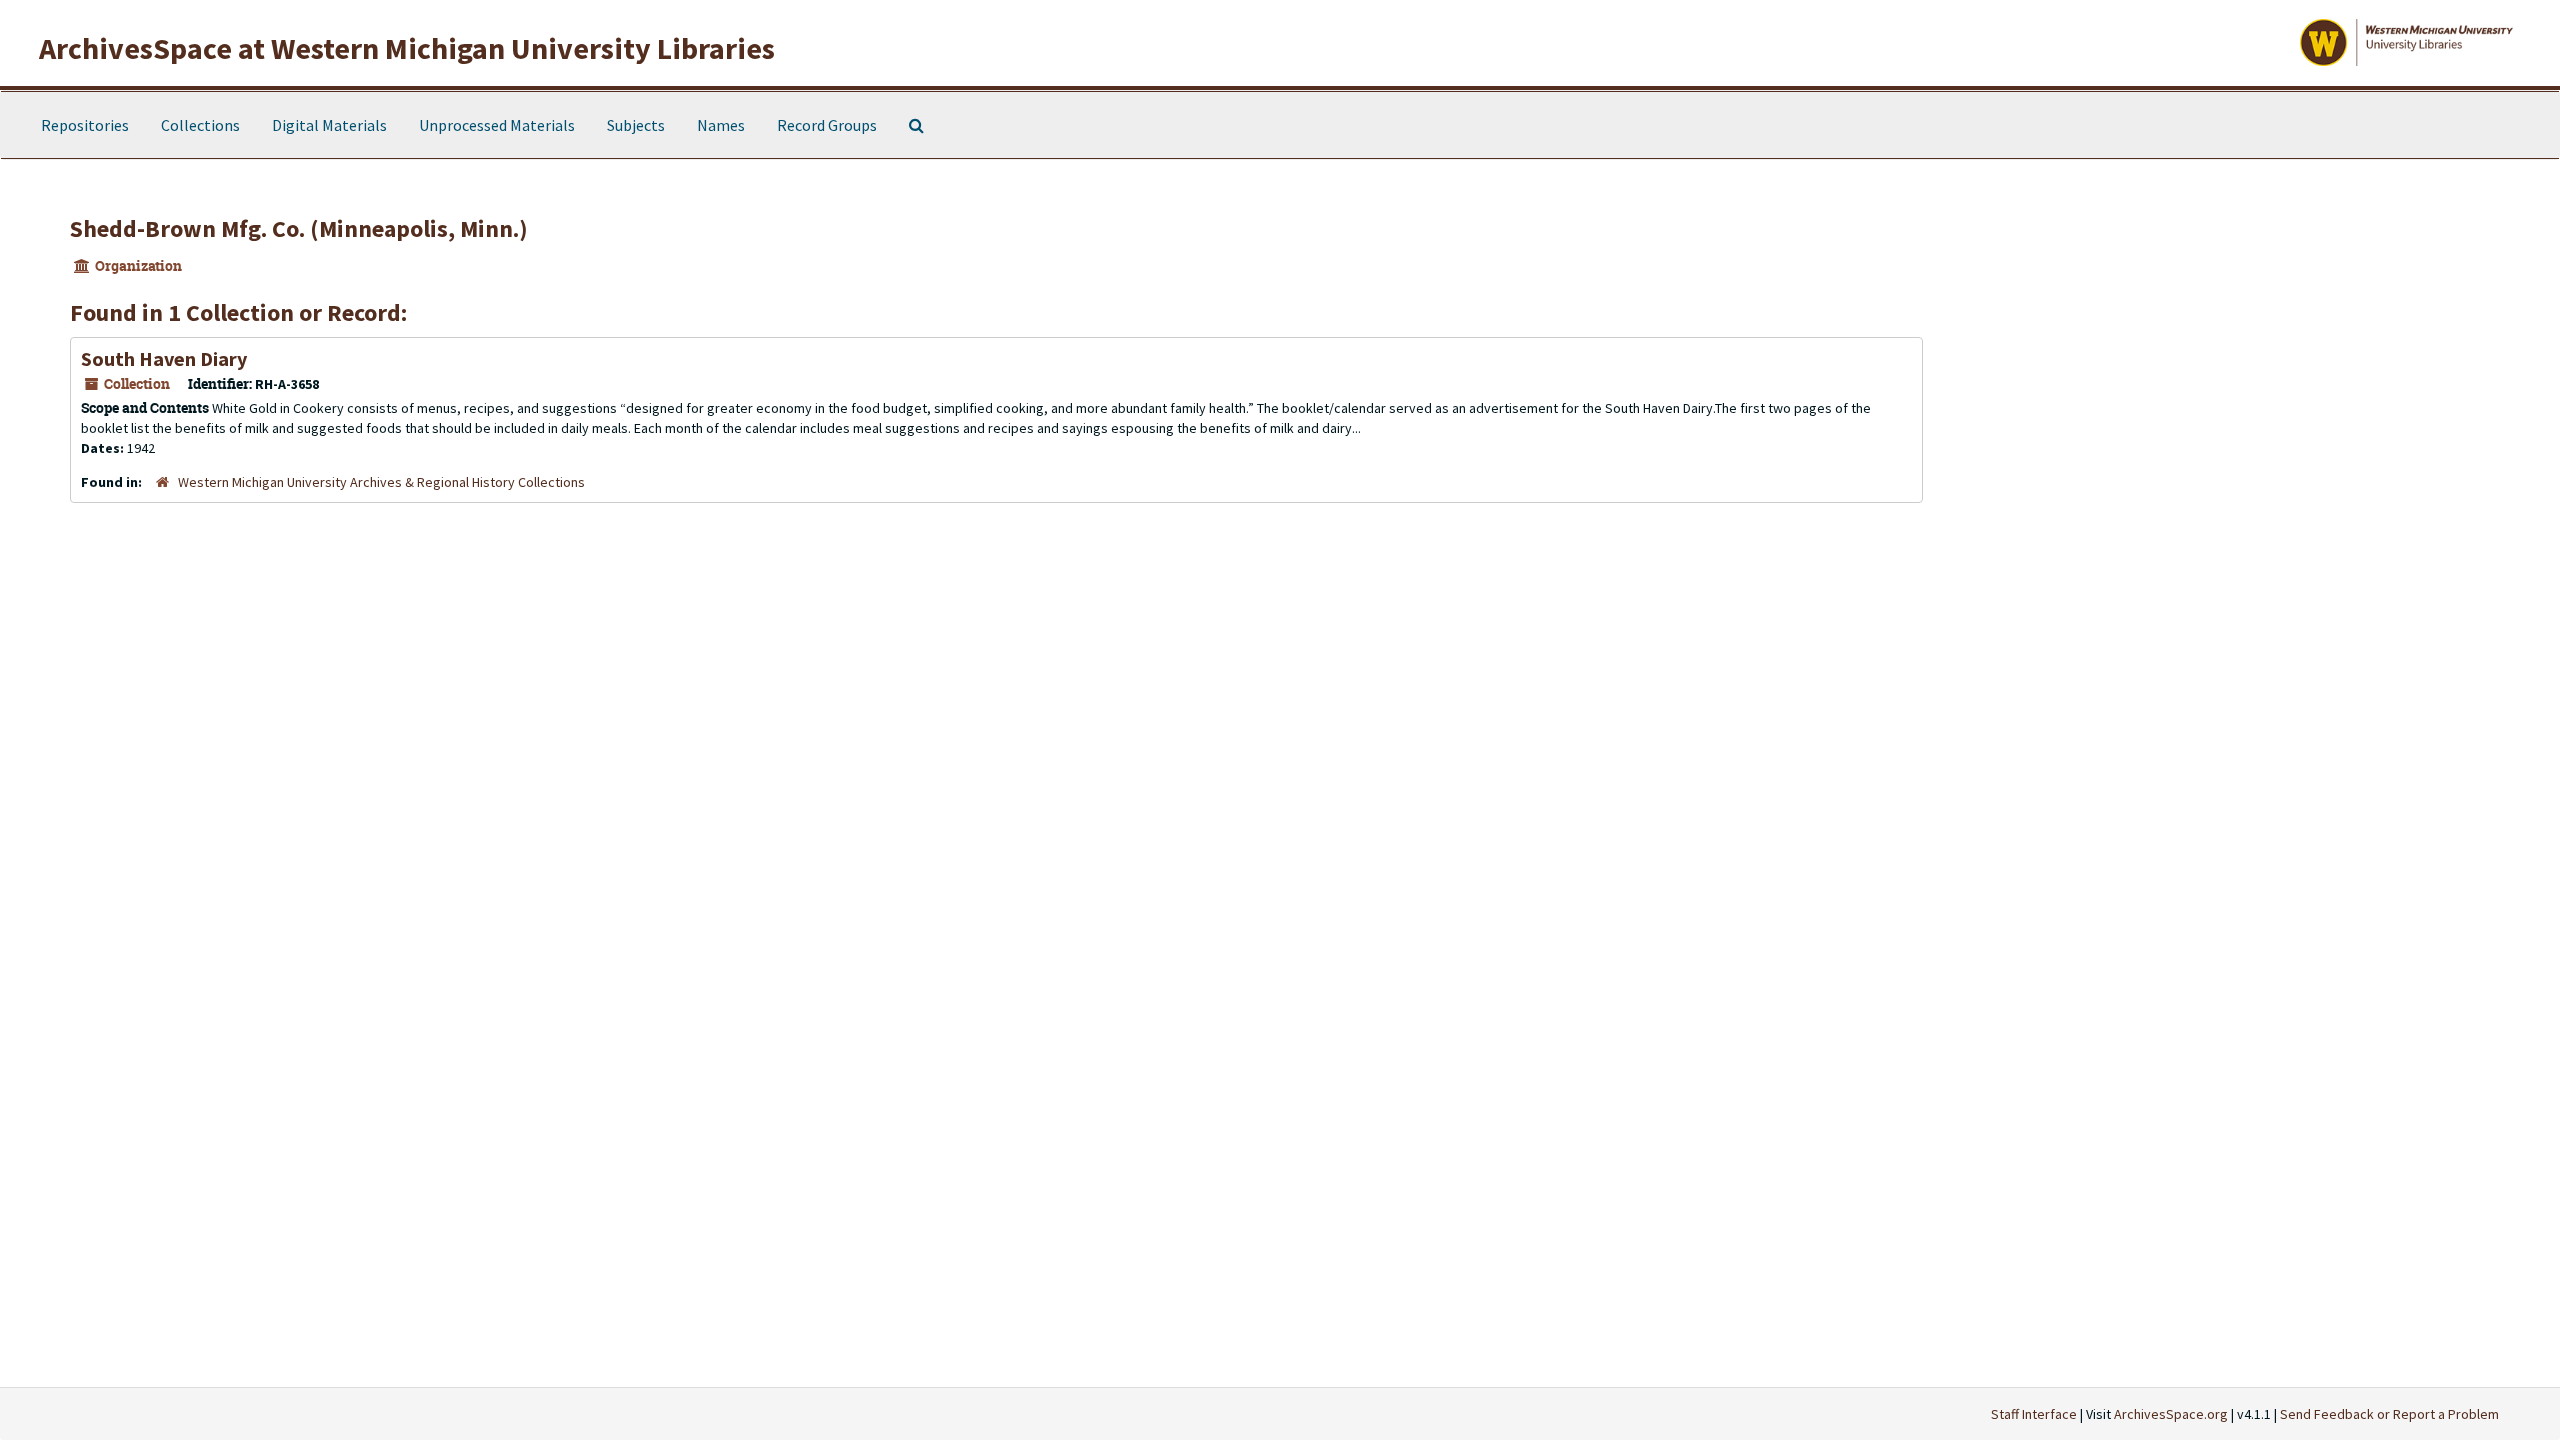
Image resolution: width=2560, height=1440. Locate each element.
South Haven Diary (164, 358)
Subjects (636, 125)
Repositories (85, 125)
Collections (200, 125)
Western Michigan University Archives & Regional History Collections (381, 482)
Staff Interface (2034, 1414)
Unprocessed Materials (497, 125)
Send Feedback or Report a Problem (2389, 1414)
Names (721, 125)
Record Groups (827, 125)
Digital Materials (329, 125)
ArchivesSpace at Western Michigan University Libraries (407, 48)
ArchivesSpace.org (2171, 1414)
